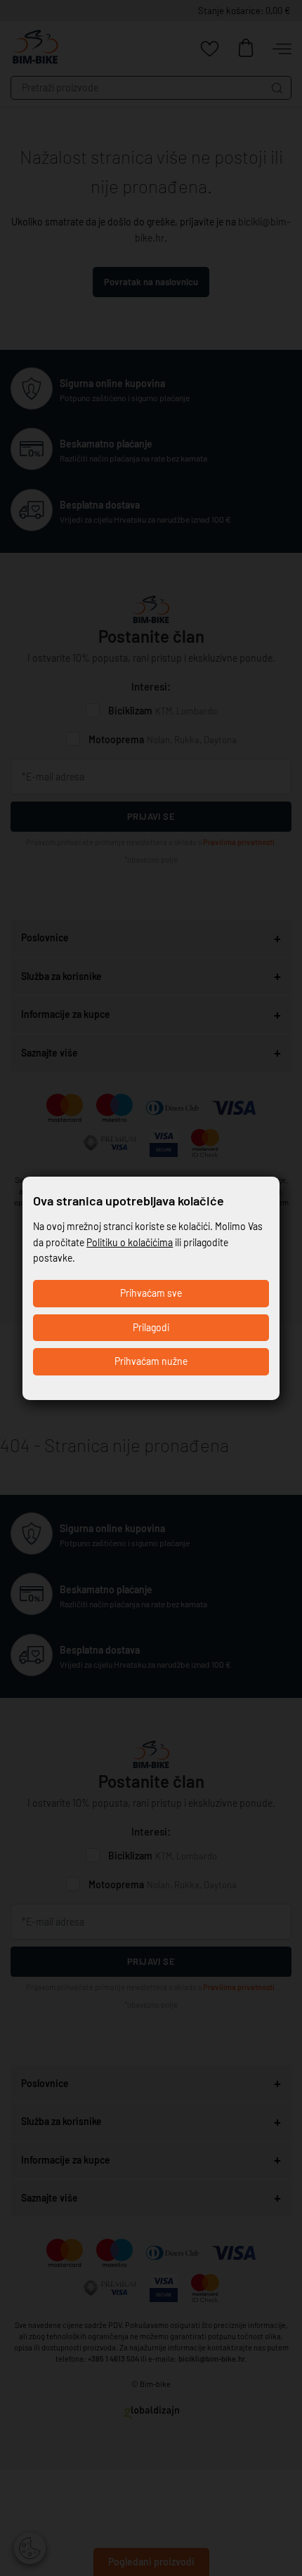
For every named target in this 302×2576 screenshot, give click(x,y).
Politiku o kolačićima (130, 1242)
